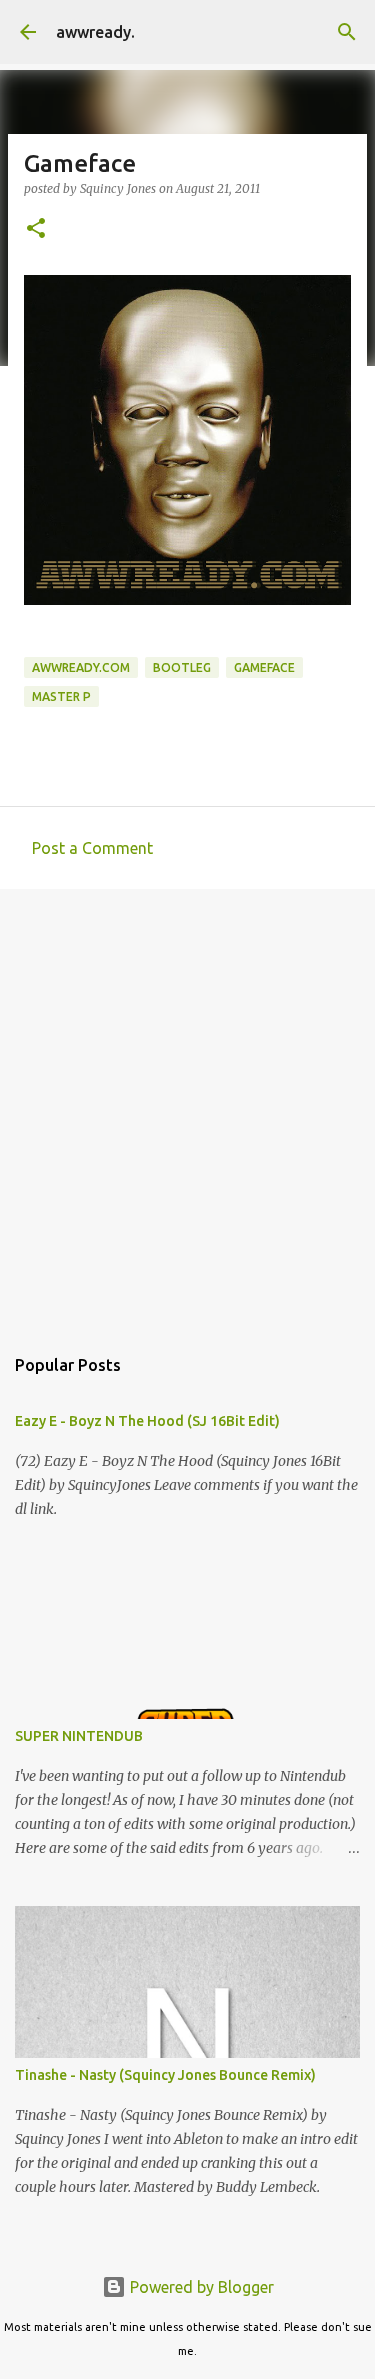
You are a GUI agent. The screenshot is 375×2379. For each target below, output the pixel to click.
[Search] (347, 32)
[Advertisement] (187, 1106)
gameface (264, 667)
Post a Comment (92, 848)
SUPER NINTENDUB (79, 1736)
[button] (36, 229)
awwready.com (81, 667)
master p (61, 696)
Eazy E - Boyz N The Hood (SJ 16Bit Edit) (147, 1421)
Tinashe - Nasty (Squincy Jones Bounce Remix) (165, 2075)
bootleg (182, 667)
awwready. (95, 32)
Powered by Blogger (200, 2287)
